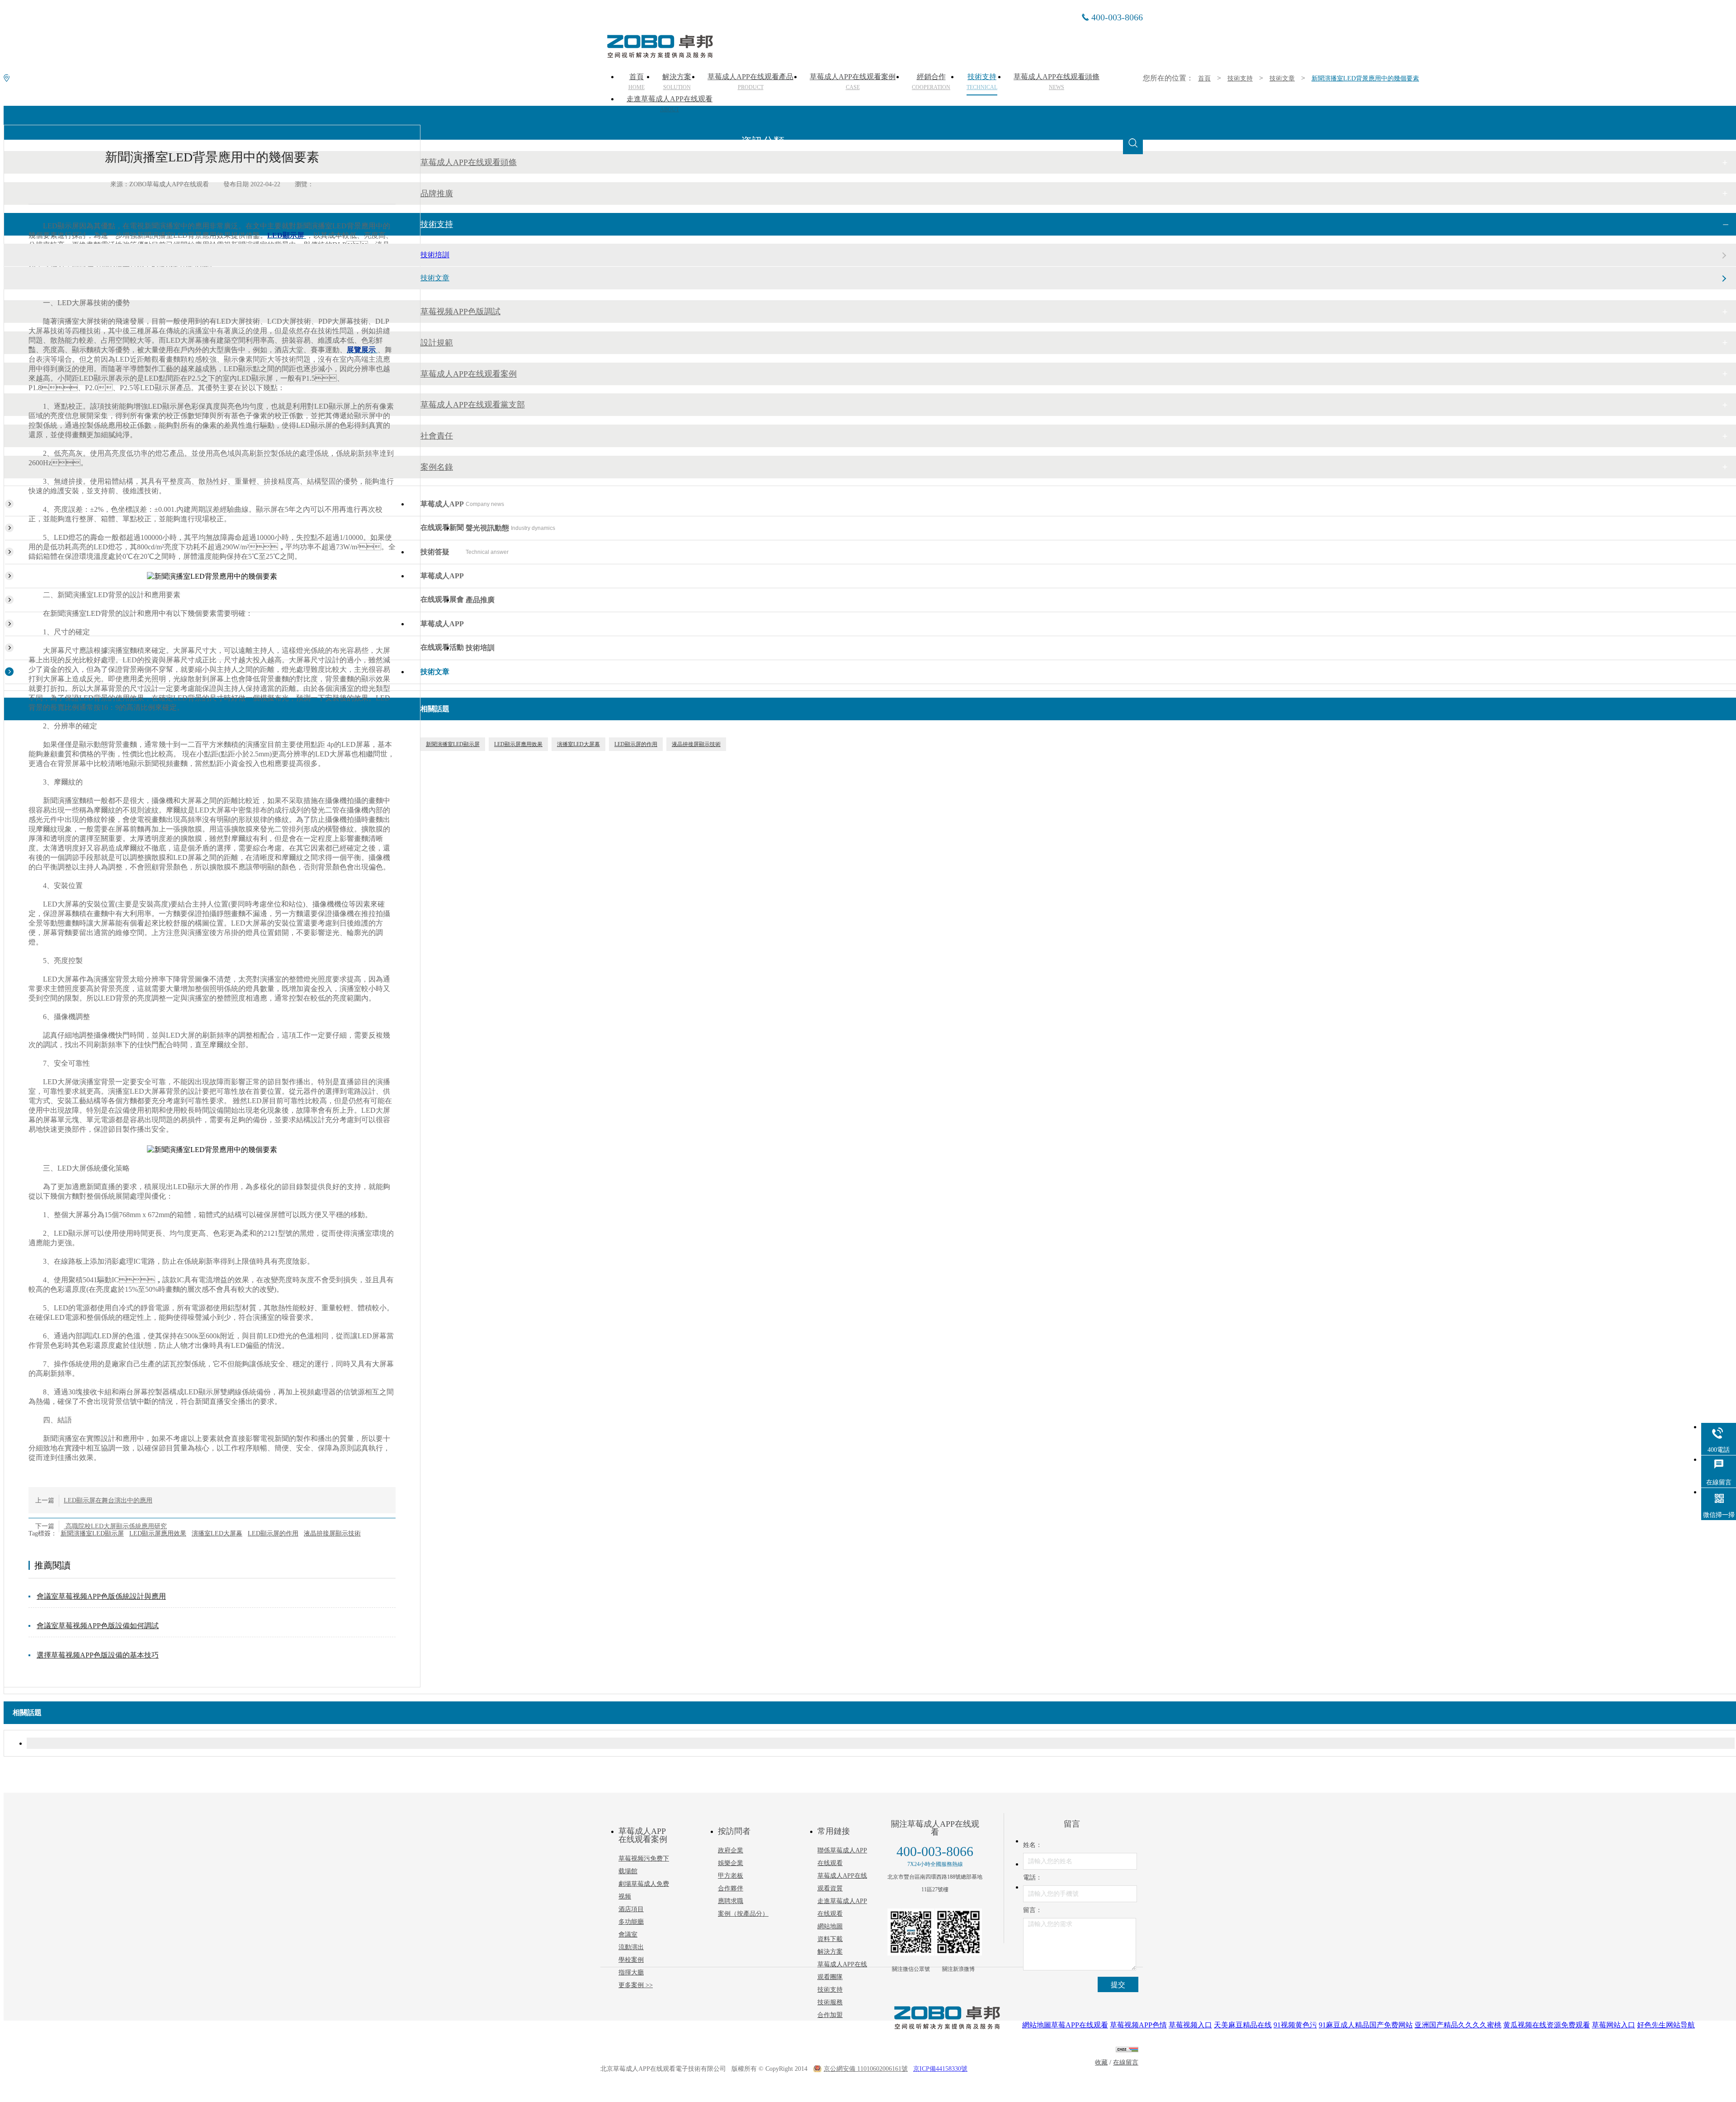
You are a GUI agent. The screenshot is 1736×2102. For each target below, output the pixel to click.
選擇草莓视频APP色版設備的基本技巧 (98, 1655)
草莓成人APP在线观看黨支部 (473, 405)
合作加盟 (830, 2015)
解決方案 (830, 1952)
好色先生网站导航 (1666, 2025)
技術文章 (1282, 78)
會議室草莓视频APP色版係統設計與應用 (101, 1596)
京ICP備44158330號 (940, 2069)
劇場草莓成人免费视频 (644, 1890)
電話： (1033, 1878)
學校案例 (631, 1960)
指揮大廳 (631, 1972)
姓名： (1033, 1845)
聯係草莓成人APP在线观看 (842, 1857)
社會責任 (437, 436)
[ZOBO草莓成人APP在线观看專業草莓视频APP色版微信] (911, 1932)
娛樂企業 (731, 1863)
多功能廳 (631, 1922)
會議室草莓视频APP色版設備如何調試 (98, 1626)
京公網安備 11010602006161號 (866, 2069)
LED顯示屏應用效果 (158, 1533)
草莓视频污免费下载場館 (644, 1865)
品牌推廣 (437, 194)
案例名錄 (437, 467)
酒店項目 (631, 1909)
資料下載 (830, 1939)
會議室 (628, 1934)
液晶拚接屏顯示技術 (332, 1533)
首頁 (1204, 78)
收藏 (1101, 2062)
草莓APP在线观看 (1080, 2025)
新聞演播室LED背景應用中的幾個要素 (1365, 78)
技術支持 (1240, 78)
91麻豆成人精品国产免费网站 (1366, 2025)
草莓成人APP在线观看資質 (842, 1882)
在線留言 (1126, 2062)
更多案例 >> (636, 1985)
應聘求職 (731, 1901)
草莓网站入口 (1613, 2025)
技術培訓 (435, 255)
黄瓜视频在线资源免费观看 (1547, 2025)
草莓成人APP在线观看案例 (469, 374)
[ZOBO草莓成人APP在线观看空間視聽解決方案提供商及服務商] (659, 55)
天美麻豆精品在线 (1243, 2025)
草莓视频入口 (1190, 2025)
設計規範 (437, 343)
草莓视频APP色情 (1138, 2025)
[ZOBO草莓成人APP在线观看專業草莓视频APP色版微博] (958, 1932)
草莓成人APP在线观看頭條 (469, 162)
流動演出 (631, 1947)
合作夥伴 (731, 1888)
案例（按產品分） (743, 1914)
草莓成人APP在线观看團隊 (842, 1971)
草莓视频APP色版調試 (460, 312)
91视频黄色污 (1295, 2025)
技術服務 (830, 2002)
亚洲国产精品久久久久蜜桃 (1458, 2025)
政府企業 (731, 1850)
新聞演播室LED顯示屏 (92, 1533)
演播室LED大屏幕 (217, 1533)
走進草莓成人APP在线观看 (670, 104)
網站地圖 (830, 1926)
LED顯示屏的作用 (273, 1533)
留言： (1033, 1910)
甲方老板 (731, 1876)
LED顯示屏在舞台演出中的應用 (108, 1500)
